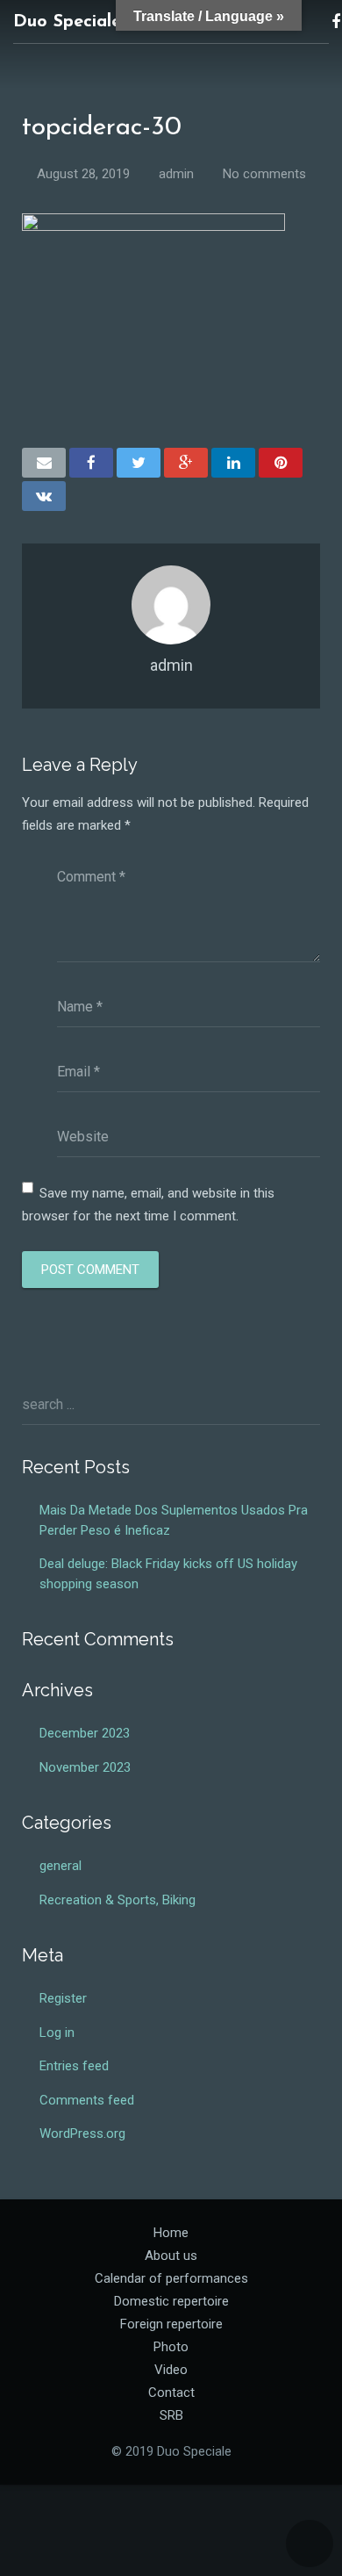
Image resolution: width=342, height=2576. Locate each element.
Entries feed (74, 2066)
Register (63, 1998)
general (61, 1866)
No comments (264, 174)
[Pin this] (281, 463)
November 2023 (85, 1767)
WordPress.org (82, 2133)
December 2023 (85, 1733)
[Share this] (91, 463)
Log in (57, 2033)
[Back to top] (310, 2544)
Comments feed (87, 2100)
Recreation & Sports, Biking (118, 1900)
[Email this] (44, 463)
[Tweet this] (139, 463)
